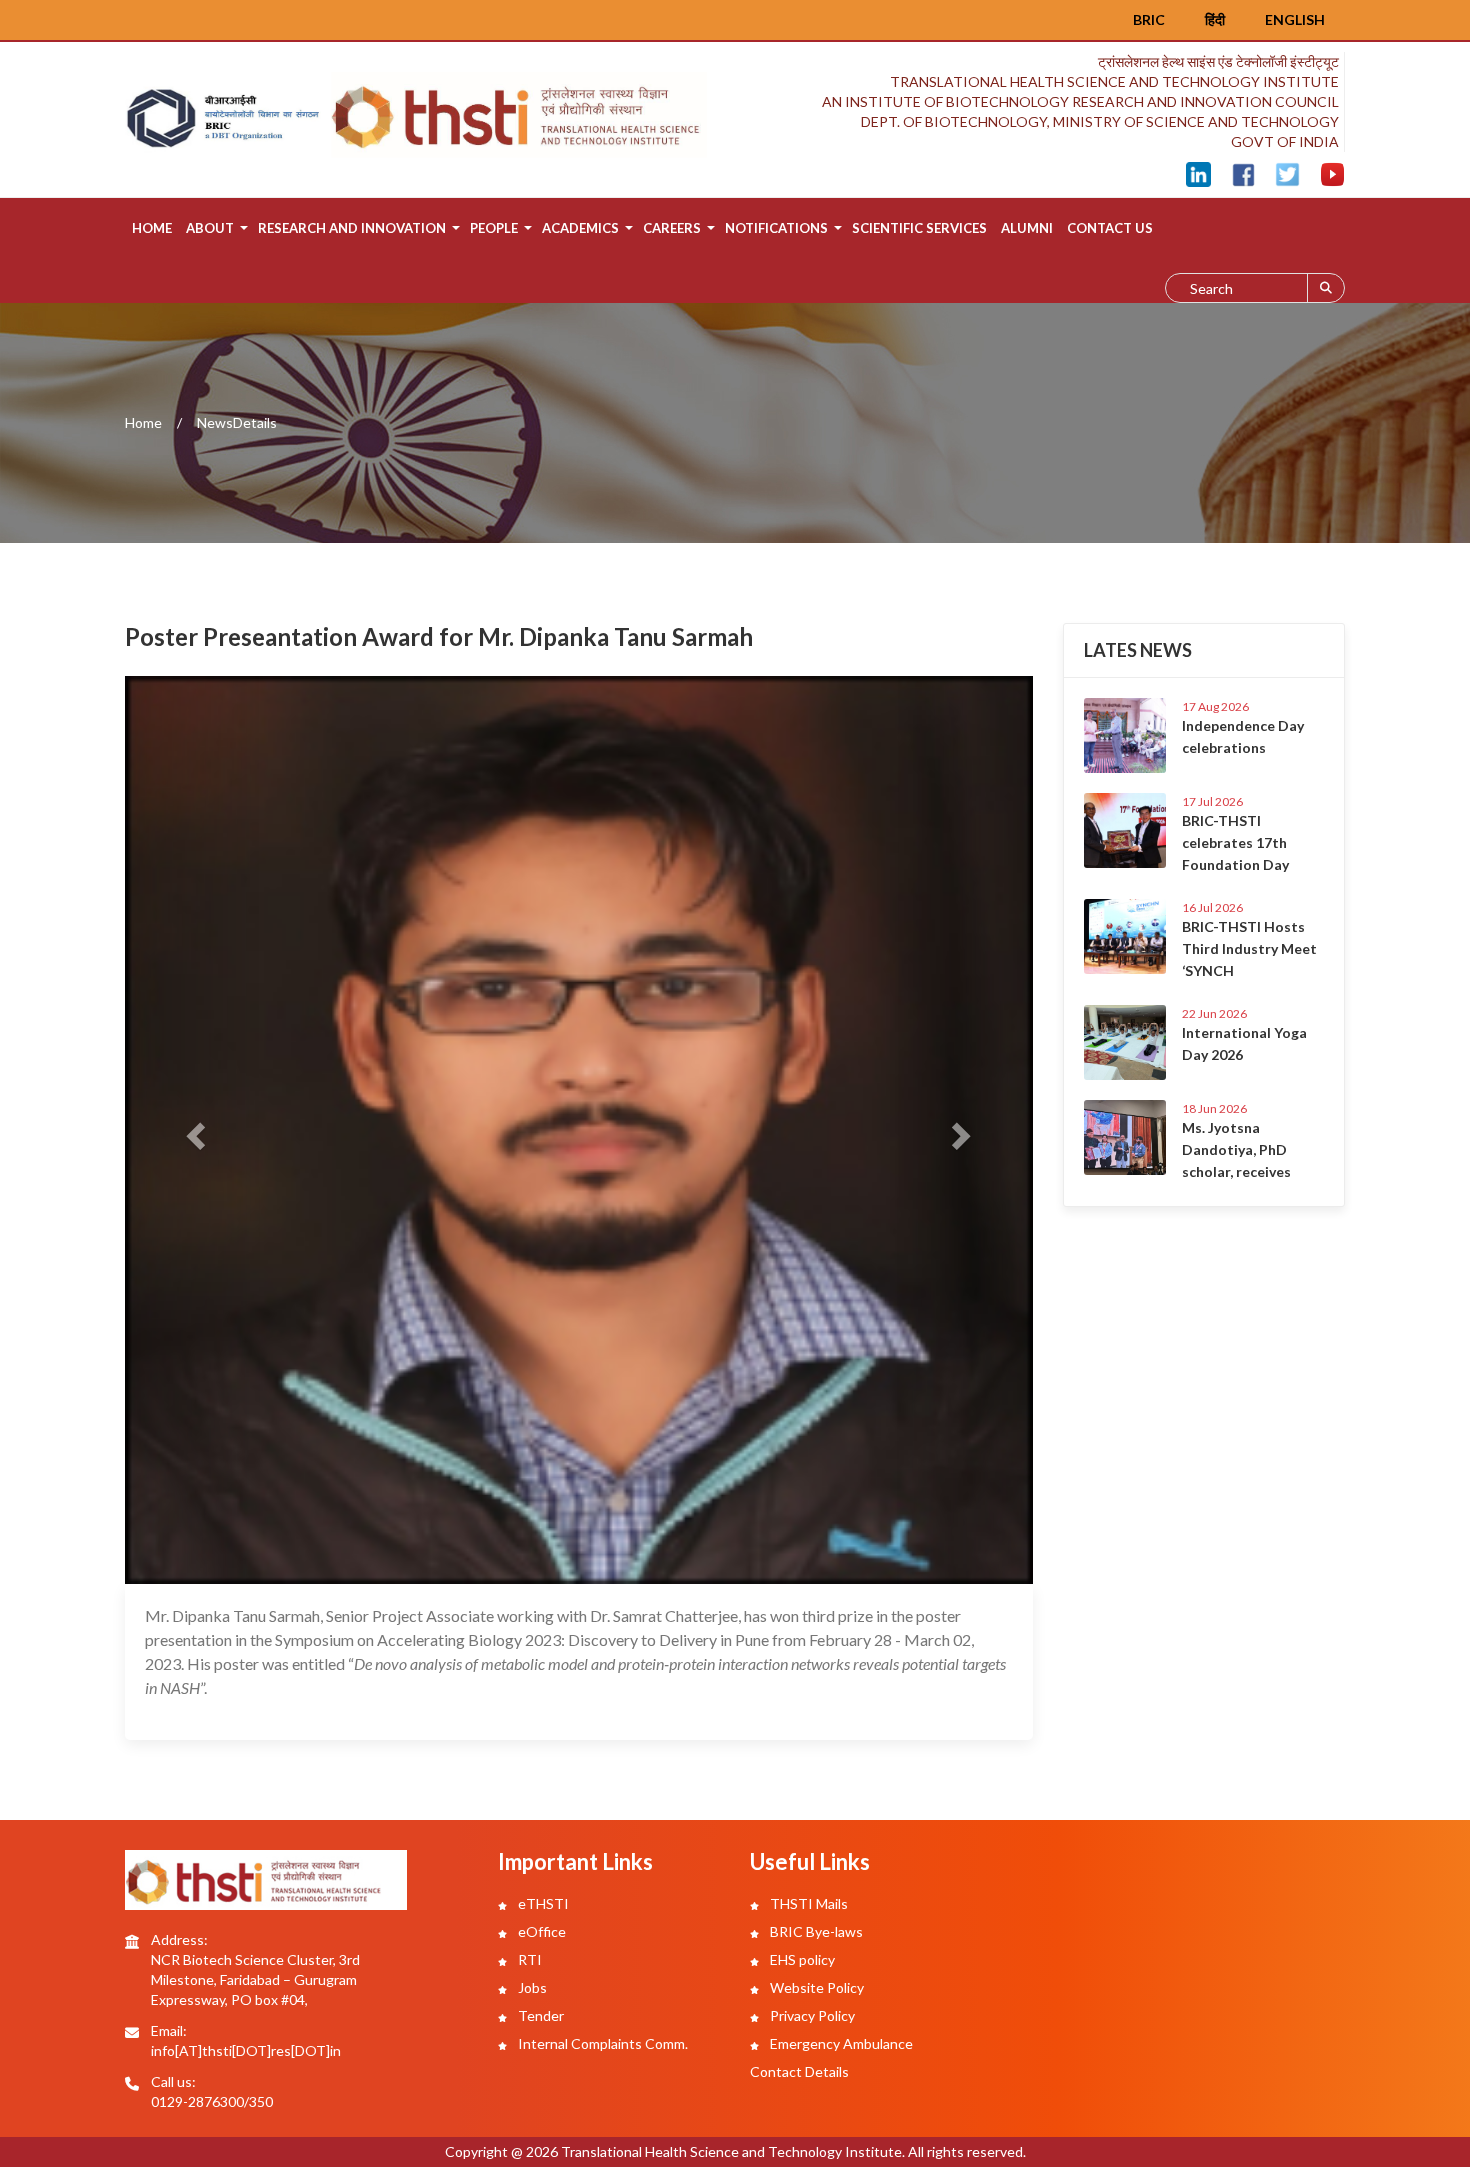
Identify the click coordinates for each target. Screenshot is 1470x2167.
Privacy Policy (811, 2015)
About (210, 228)
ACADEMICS (580, 228)
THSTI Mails (807, 1903)
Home (152, 228)
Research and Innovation (352, 228)
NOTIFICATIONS (776, 228)
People (494, 228)
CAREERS (672, 228)
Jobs (531, 1987)
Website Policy (815, 1987)
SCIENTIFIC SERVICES (919, 228)
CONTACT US (1110, 228)
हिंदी (1215, 19)
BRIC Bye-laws (815, 1931)
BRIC (1149, 19)
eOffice (540, 1931)
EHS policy (801, 1959)
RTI (528, 1959)
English (1295, 19)
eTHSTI (542, 1903)
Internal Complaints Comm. (601, 2043)
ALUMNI (1027, 228)
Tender (539, 2015)
